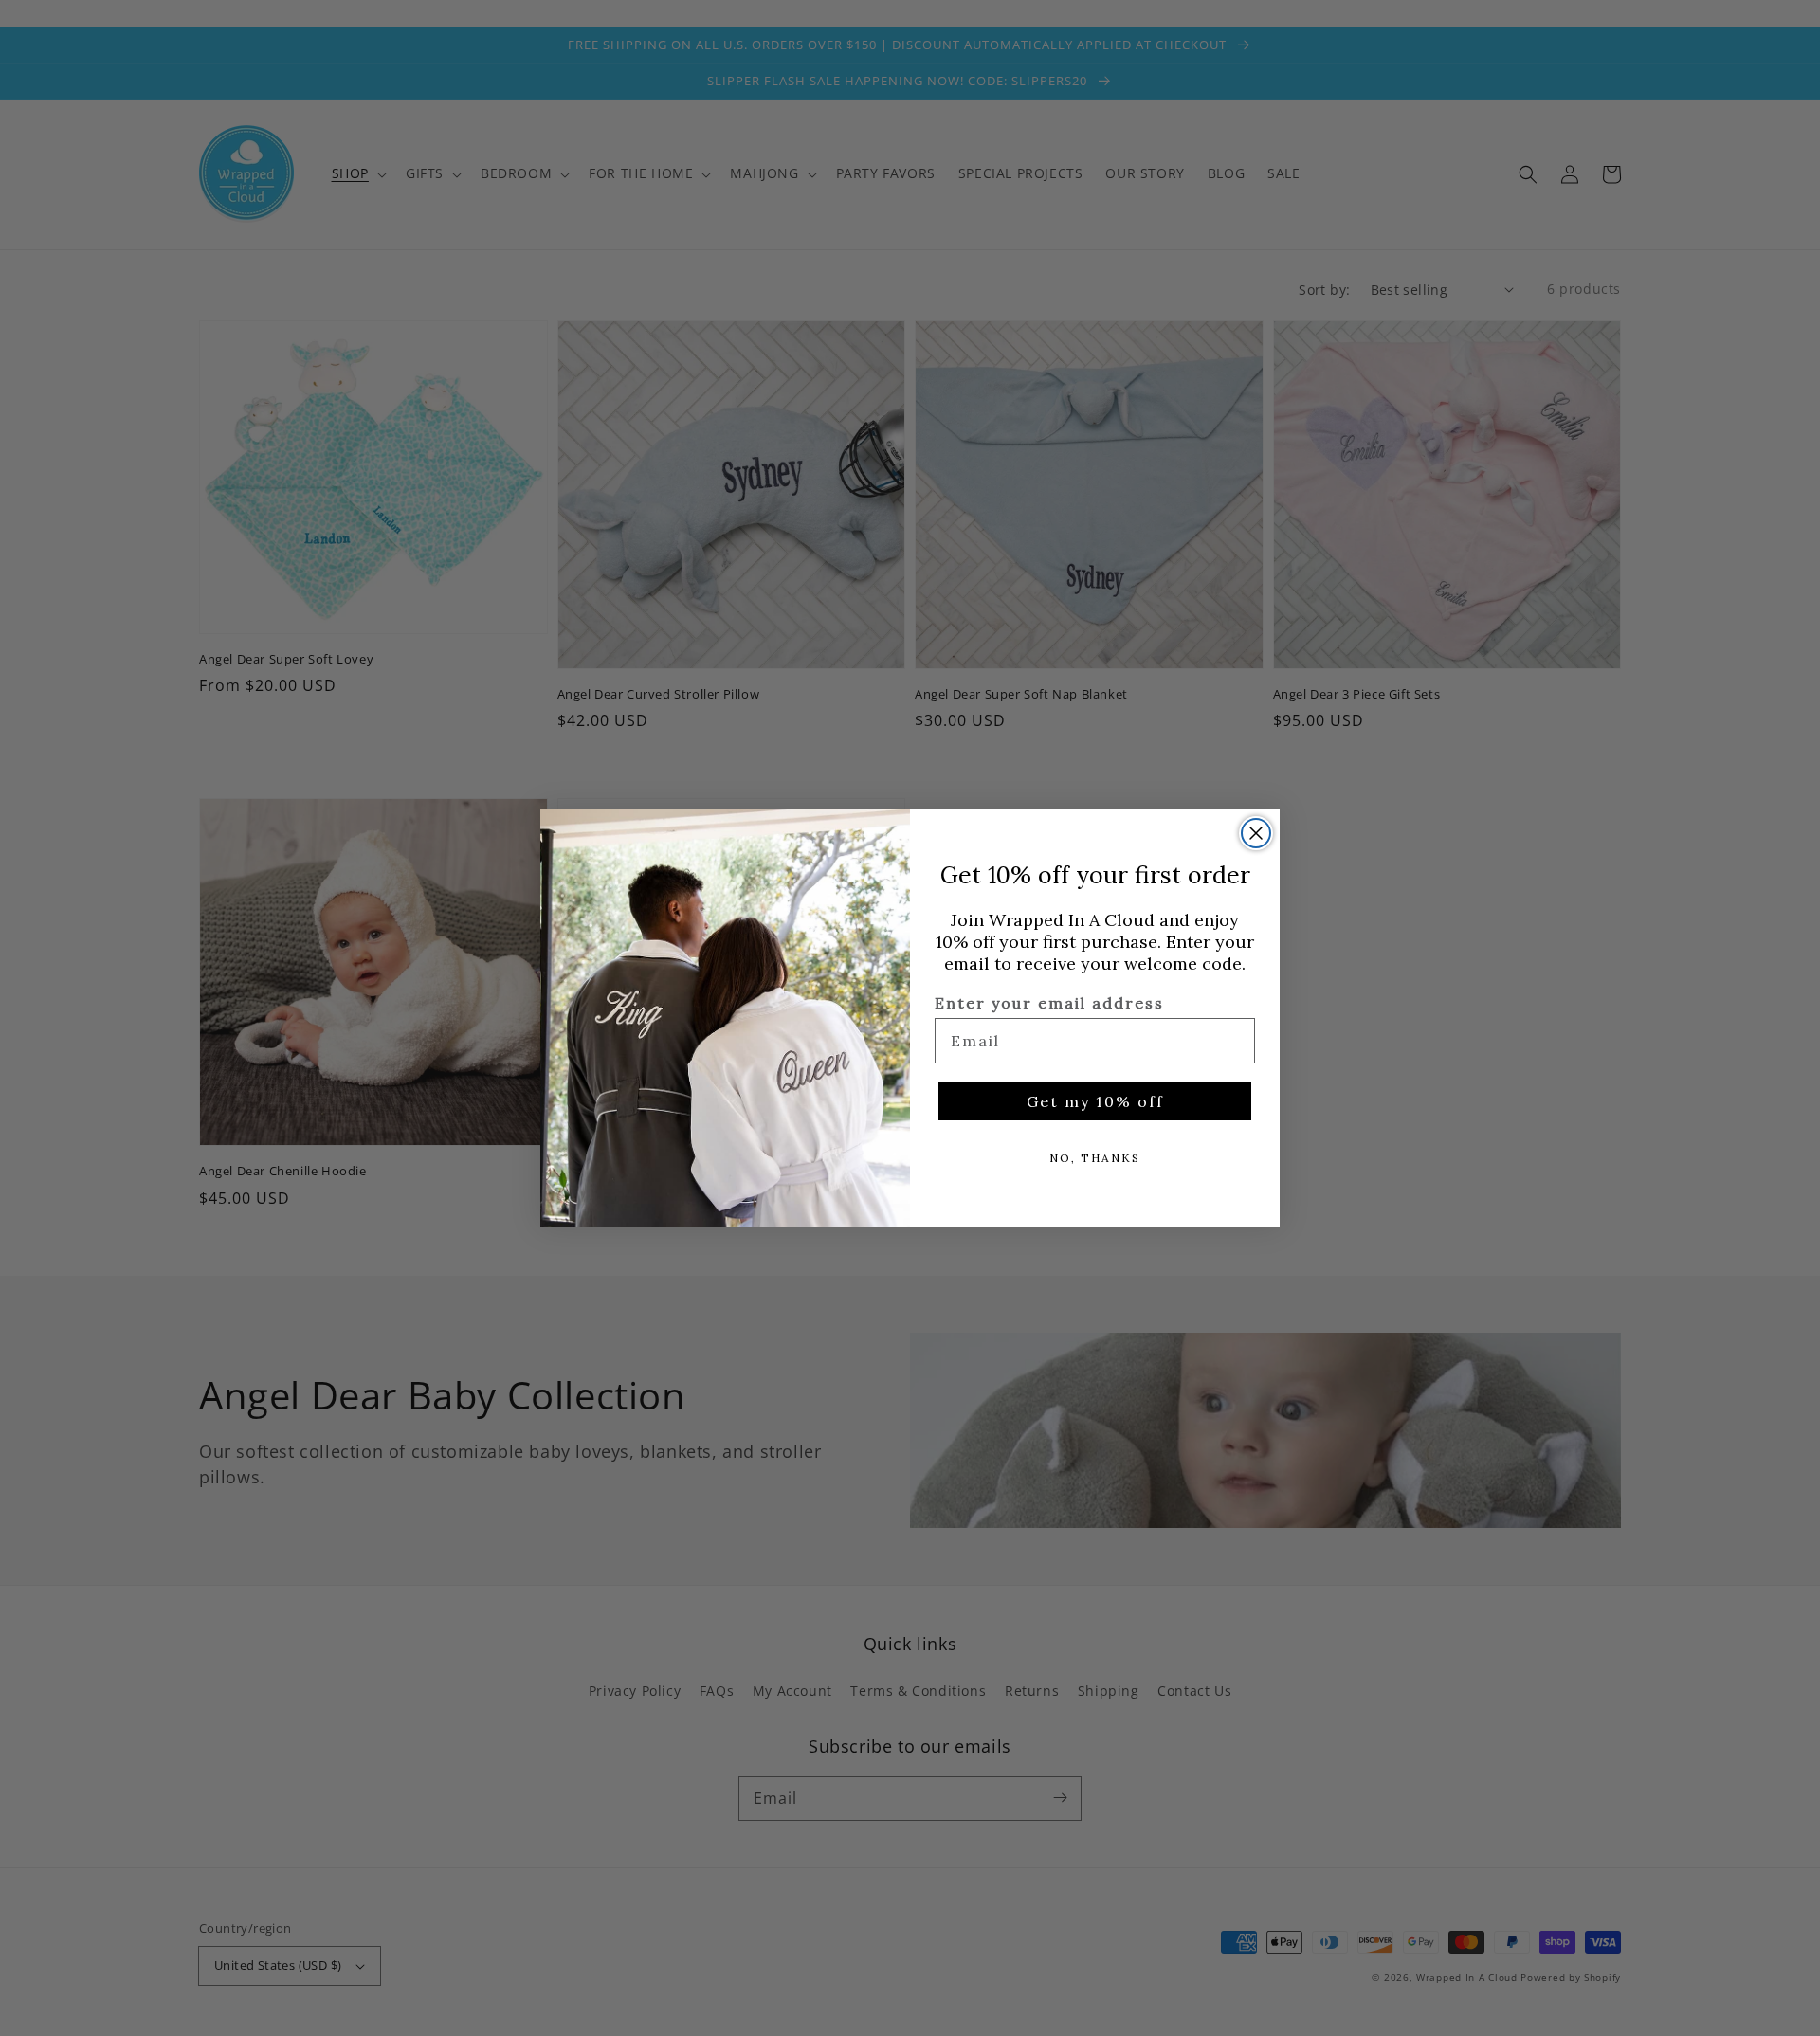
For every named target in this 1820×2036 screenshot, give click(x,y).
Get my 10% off (1095, 1101)
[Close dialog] (1256, 833)
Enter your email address (1049, 1003)
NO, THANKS (1095, 1158)
